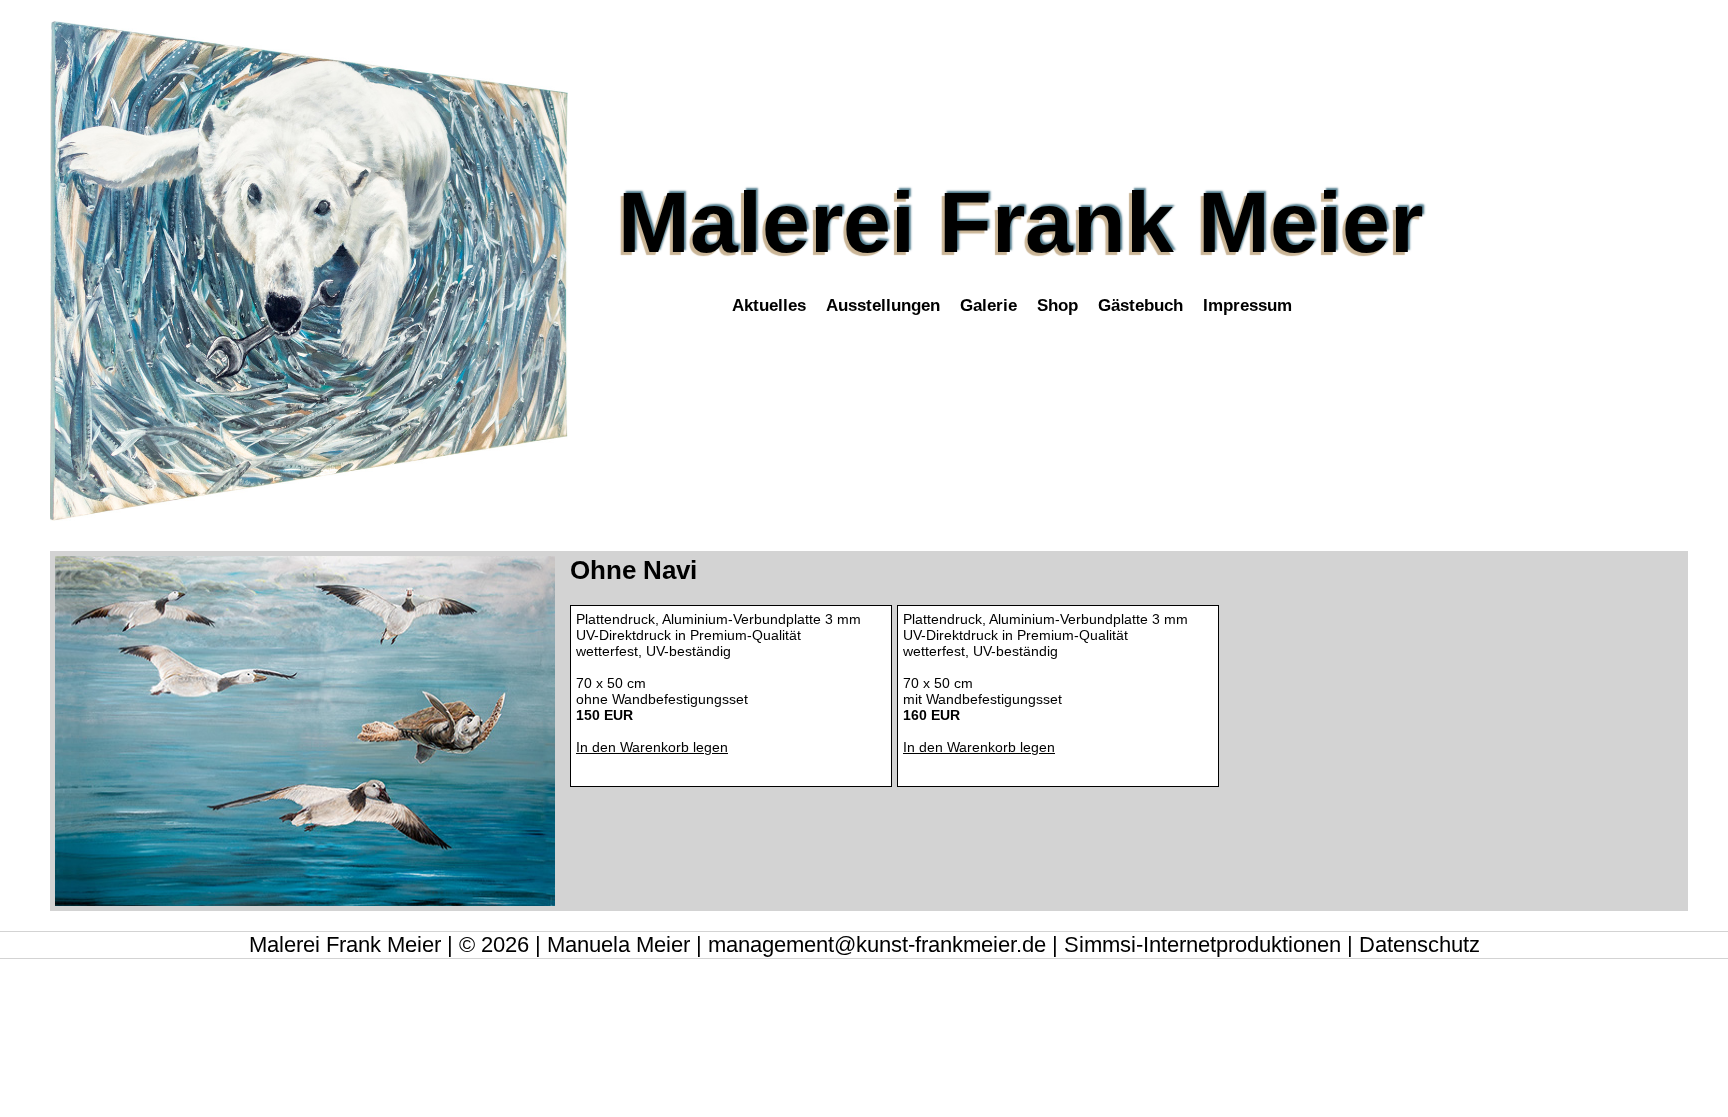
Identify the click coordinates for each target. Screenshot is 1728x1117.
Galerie (988, 305)
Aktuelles (769, 305)
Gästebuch (1140, 305)
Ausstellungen (883, 305)
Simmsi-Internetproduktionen (1202, 944)
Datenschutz (1419, 944)
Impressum (1247, 305)
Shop (1057, 305)
